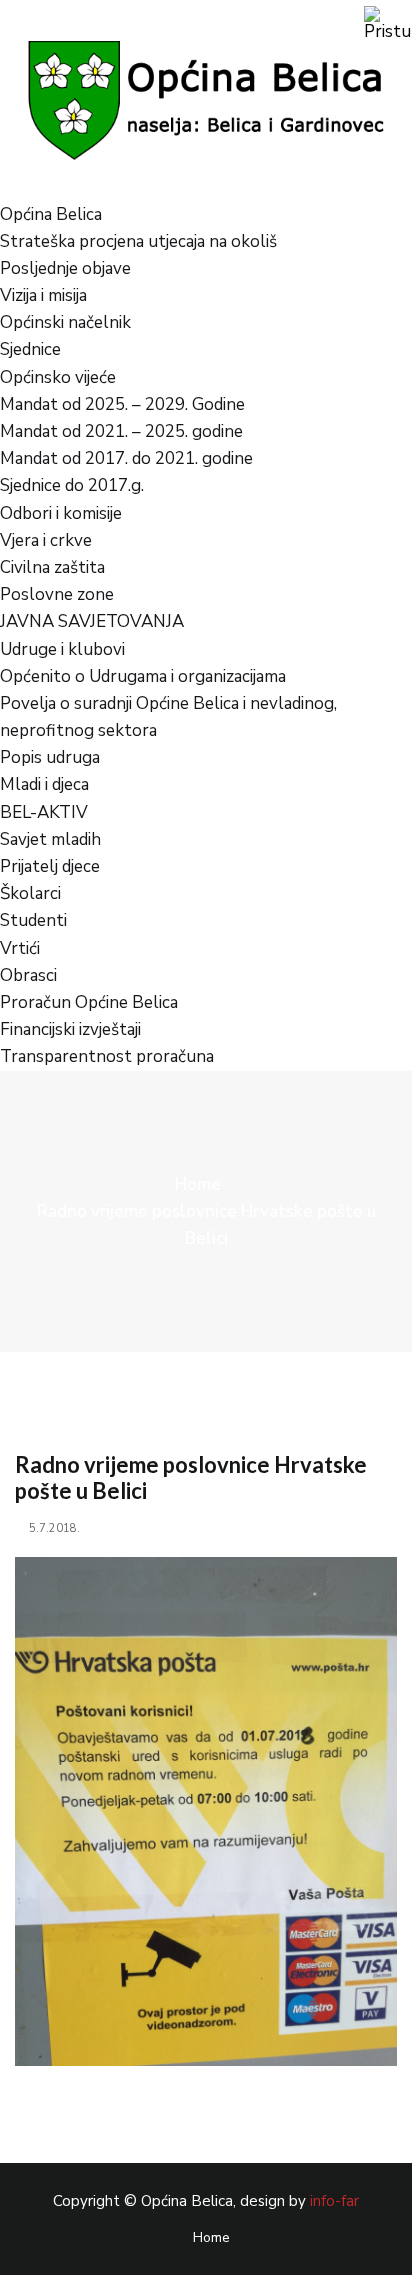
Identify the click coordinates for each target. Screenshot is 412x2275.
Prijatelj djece (50, 866)
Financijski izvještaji (70, 1029)
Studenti (33, 920)
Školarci (30, 893)
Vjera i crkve (46, 540)
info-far (334, 2201)
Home (198, 1184)
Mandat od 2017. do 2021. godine (126, 458)
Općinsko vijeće (58, 377)
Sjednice (30, 349)
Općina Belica (51, 214)
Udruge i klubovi (62, 649)
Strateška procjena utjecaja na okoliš (138, 241)
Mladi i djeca (44, 784)
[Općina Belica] (206, 98)
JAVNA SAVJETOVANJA (92, 621)
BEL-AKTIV (44, 812)
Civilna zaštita (52, 567)
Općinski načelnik (65, 322)
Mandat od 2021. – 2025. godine (121, 431)
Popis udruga (50, 757)
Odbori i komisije (61, 513)
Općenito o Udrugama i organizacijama (143, 676)
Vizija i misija (43, 295)
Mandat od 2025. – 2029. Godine (122, 404)
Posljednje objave (65, 268)
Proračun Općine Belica (89, 1002)
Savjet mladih (50, 839)
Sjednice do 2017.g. (72, 485)
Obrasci (28, 975)
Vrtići (20, 948)
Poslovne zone (57, 594)
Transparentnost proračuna (107, 1056)
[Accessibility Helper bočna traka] (388, 24)
